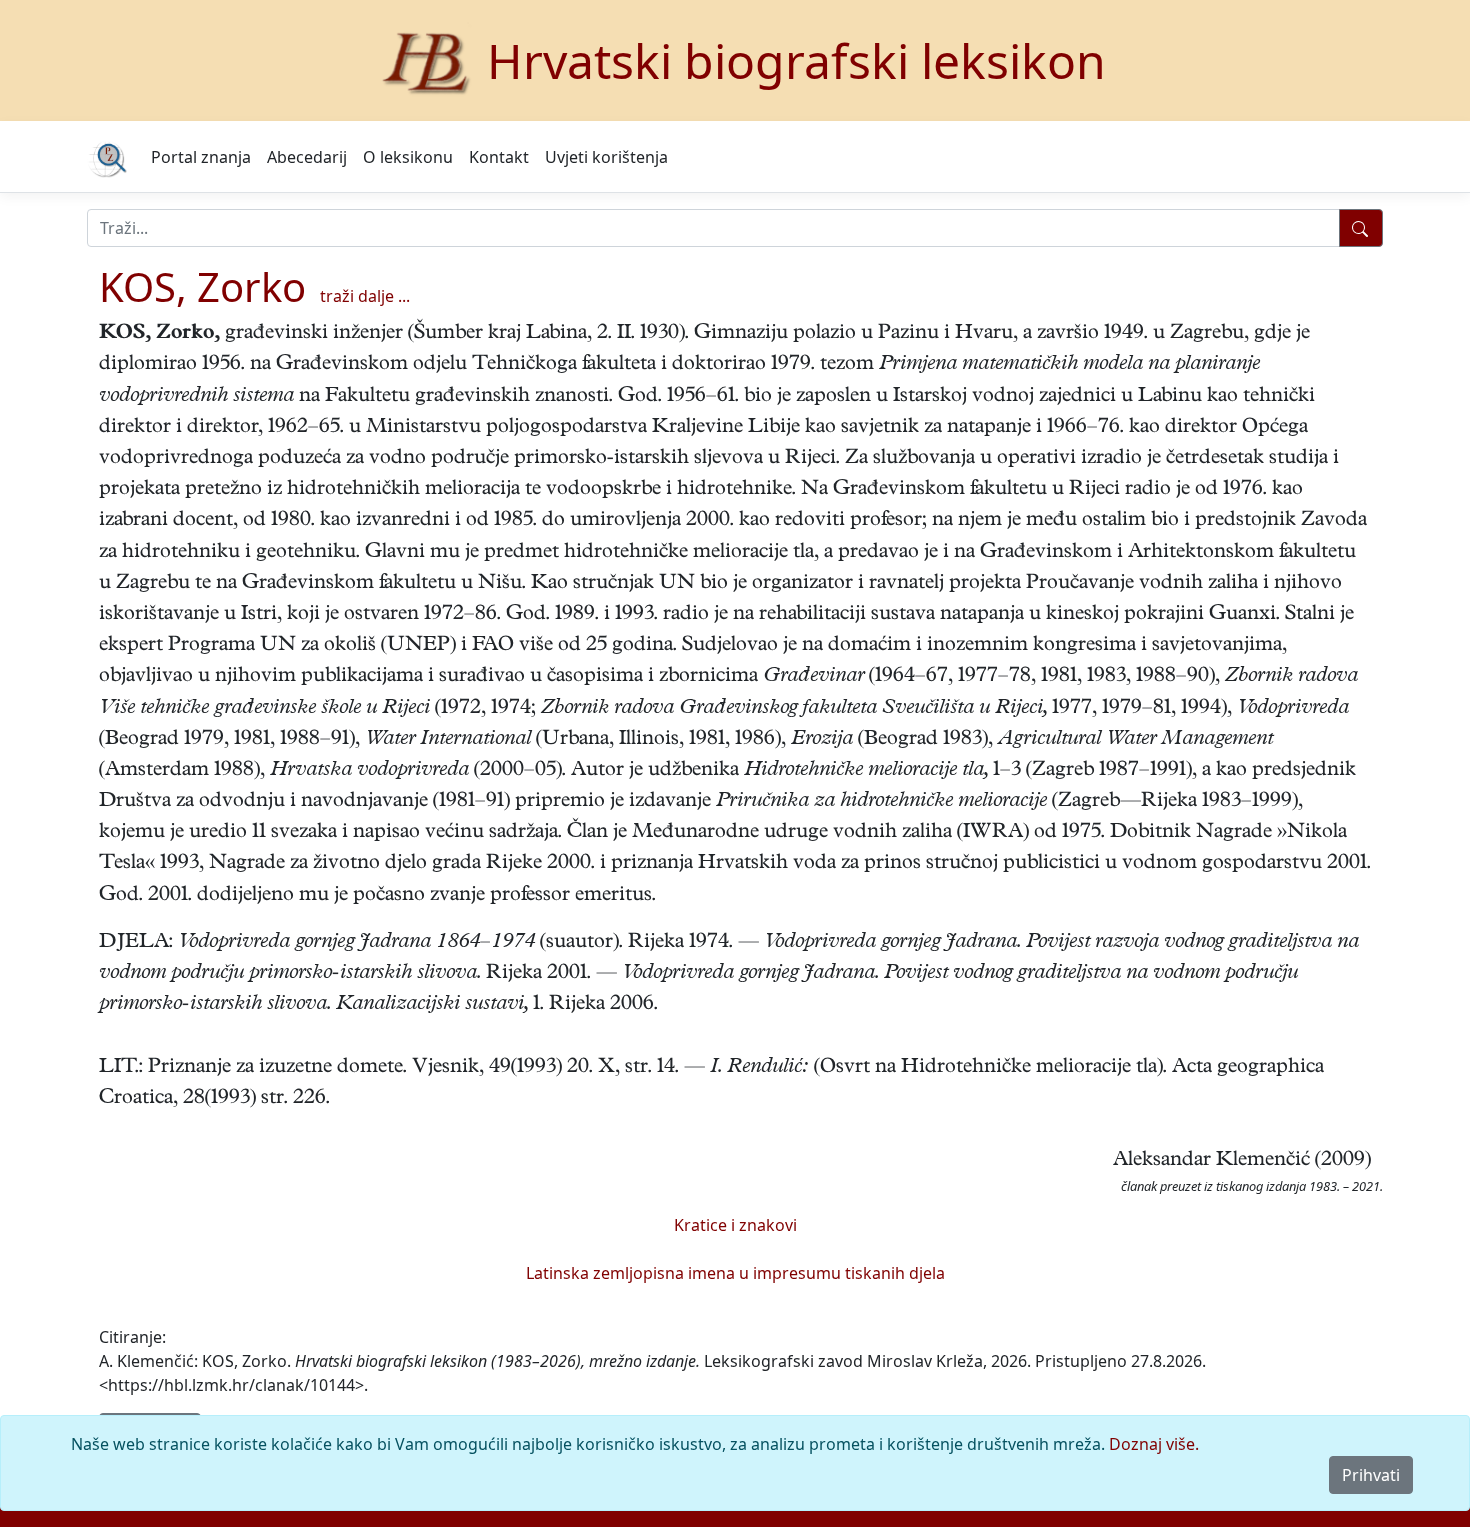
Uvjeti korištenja (606, 157)
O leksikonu (408, 157)
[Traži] (1361, 228)
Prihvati (1371, 1475)
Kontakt (499, 157)
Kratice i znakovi (735, 1225)
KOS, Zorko (202, 286)
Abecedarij (307, 157)
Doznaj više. (1154, 1444)
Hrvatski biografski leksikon (796, 60)
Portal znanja (201, 157)
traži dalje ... (365, 296)
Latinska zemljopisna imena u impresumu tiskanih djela (735, 1273)
